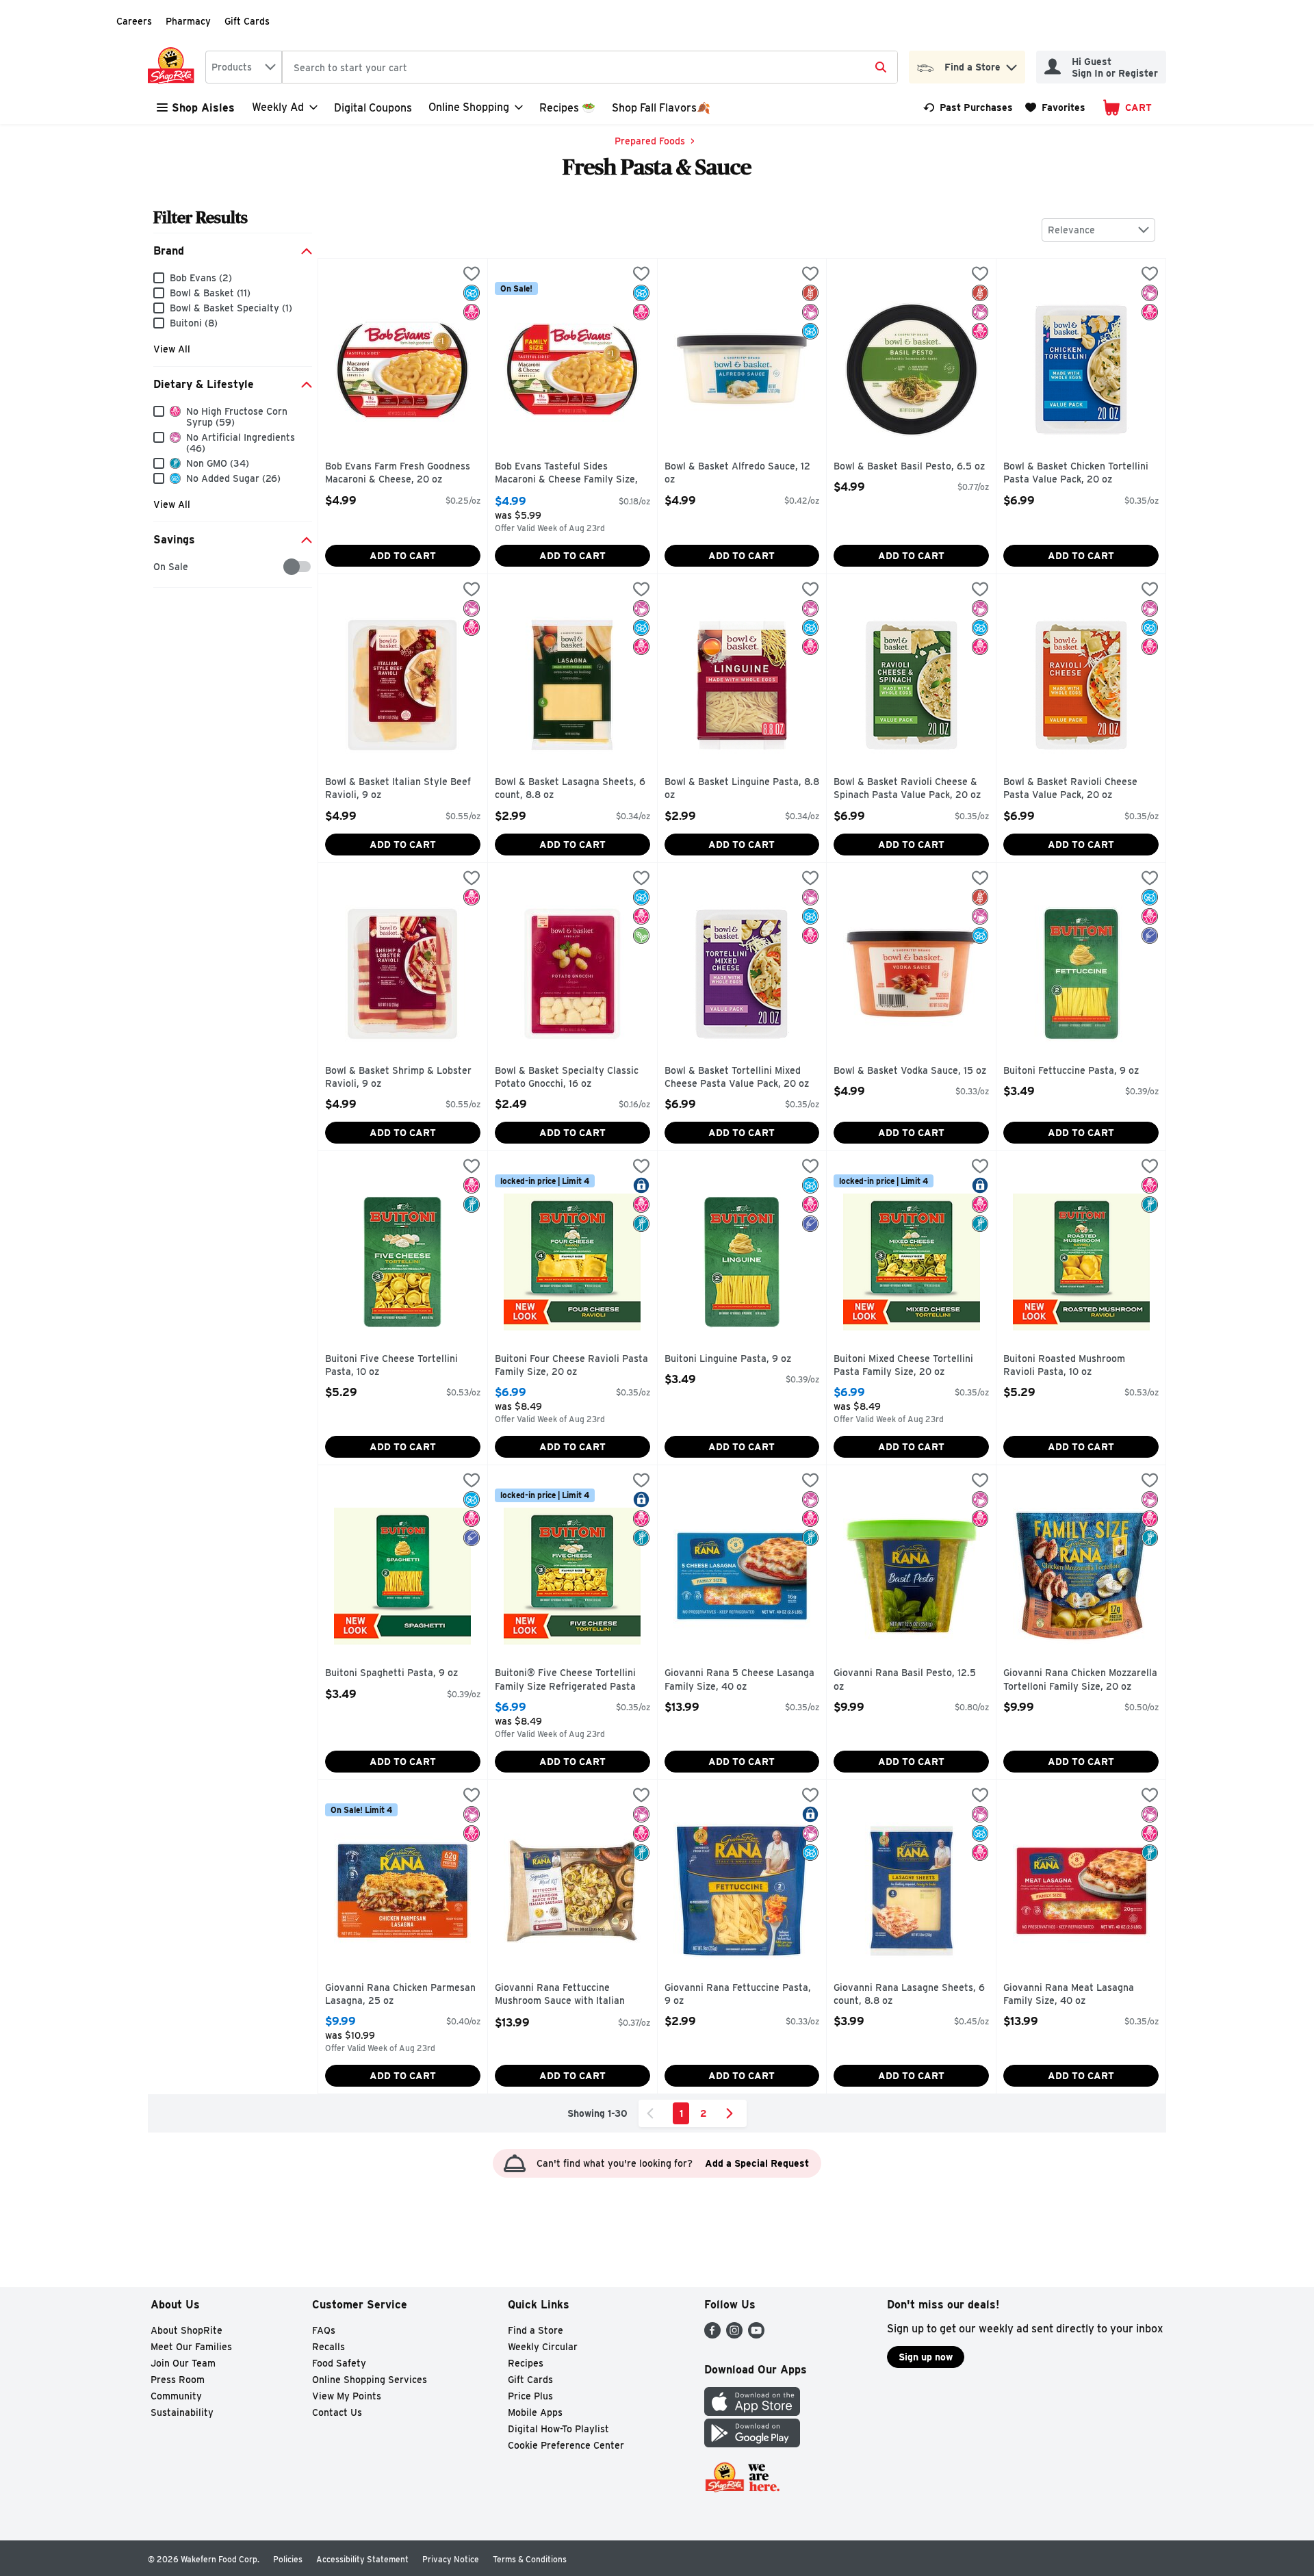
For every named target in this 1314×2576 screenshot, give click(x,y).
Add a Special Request (757, 2163)
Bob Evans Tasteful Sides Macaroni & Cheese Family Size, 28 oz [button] (566, 474)
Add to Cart (403, 556)
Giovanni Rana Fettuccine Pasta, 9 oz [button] (738, 1995)
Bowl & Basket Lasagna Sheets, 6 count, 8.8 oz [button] (570, 789)
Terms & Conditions (530, 2559)
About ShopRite (186, 2330)
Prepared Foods (650, 141)
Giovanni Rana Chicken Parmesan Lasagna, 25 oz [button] (400, 1995)
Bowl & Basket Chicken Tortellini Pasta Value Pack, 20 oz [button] (1076, 473)
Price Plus (530, 2396)
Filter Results (201, 217)
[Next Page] (732, 2113)
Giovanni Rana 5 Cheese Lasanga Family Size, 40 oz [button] (739, 1680)
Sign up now (926, 2357)
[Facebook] (712, 2335)
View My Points (347, 2396)
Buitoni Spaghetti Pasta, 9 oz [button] (391, 1673)
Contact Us (337, 2412)
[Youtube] (756, 2335)
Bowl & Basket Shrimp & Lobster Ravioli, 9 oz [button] (398, 1078)
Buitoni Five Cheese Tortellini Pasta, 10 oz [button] (391, 1366)
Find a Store (536, 2330)
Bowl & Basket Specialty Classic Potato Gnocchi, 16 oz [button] (567, 1078)
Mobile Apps (535, 2412)
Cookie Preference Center (566, 2445)
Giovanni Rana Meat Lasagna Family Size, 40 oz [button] (1069, 1995)
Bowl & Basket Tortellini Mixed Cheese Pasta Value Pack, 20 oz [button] (737, 1078)
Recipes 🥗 (567, 108)
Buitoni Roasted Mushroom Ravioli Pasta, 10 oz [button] (1064, 1366)
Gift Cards (247, 21)
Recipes (526, 2363)
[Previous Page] (653, 2113)
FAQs (324, 2330)
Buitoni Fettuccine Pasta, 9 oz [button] (1071, 1071)
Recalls (328, 2347)
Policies (288, 2559)
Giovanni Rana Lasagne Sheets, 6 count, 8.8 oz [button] (909, 1995)
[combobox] (244, 67)
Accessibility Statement (362, 2559)
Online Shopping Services (370, 2380)
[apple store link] (752, 2412)
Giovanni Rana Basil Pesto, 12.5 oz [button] (905, 1680)
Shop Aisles (203, 108)
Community (176, 2396)
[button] (1012, 64)
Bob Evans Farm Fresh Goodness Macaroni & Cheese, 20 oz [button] (398, 473)
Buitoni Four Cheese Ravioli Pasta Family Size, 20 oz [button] (571, 1366)
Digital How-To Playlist (558, 2429)
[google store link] (752, 2444)
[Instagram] (734, 2335)
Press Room (178, 2380)
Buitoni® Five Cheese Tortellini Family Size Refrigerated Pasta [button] (565, 1680)
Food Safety (339, 2363)
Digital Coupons (373, 108)
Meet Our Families (191, 2347)
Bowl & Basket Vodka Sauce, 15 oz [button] (910, 1071)
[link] (968, 107)
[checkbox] (160, 567)
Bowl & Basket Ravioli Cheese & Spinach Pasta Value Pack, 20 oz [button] (907, 789)
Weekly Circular (543, 2347)
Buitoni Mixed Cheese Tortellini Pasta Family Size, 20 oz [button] (903, 1366)
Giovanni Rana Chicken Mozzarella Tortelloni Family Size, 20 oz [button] (1080, 1680)
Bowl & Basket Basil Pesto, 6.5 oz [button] (909, 467)
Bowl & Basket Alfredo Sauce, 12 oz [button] (737, 473)
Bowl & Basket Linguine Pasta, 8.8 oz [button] (742, 789)
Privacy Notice (451, 2559)
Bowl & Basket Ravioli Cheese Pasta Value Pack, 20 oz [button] (1070, 789)
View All (172, 349)
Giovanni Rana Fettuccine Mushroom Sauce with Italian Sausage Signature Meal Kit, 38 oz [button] (567, 1995)
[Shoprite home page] (174, 67)
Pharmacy (188, 21)
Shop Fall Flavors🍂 (661, 108)
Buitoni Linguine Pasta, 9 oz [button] (728, 1359)
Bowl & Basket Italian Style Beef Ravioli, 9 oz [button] (398, 789)
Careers (134, 21)
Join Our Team (183, 2363)
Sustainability (182, 2412)
